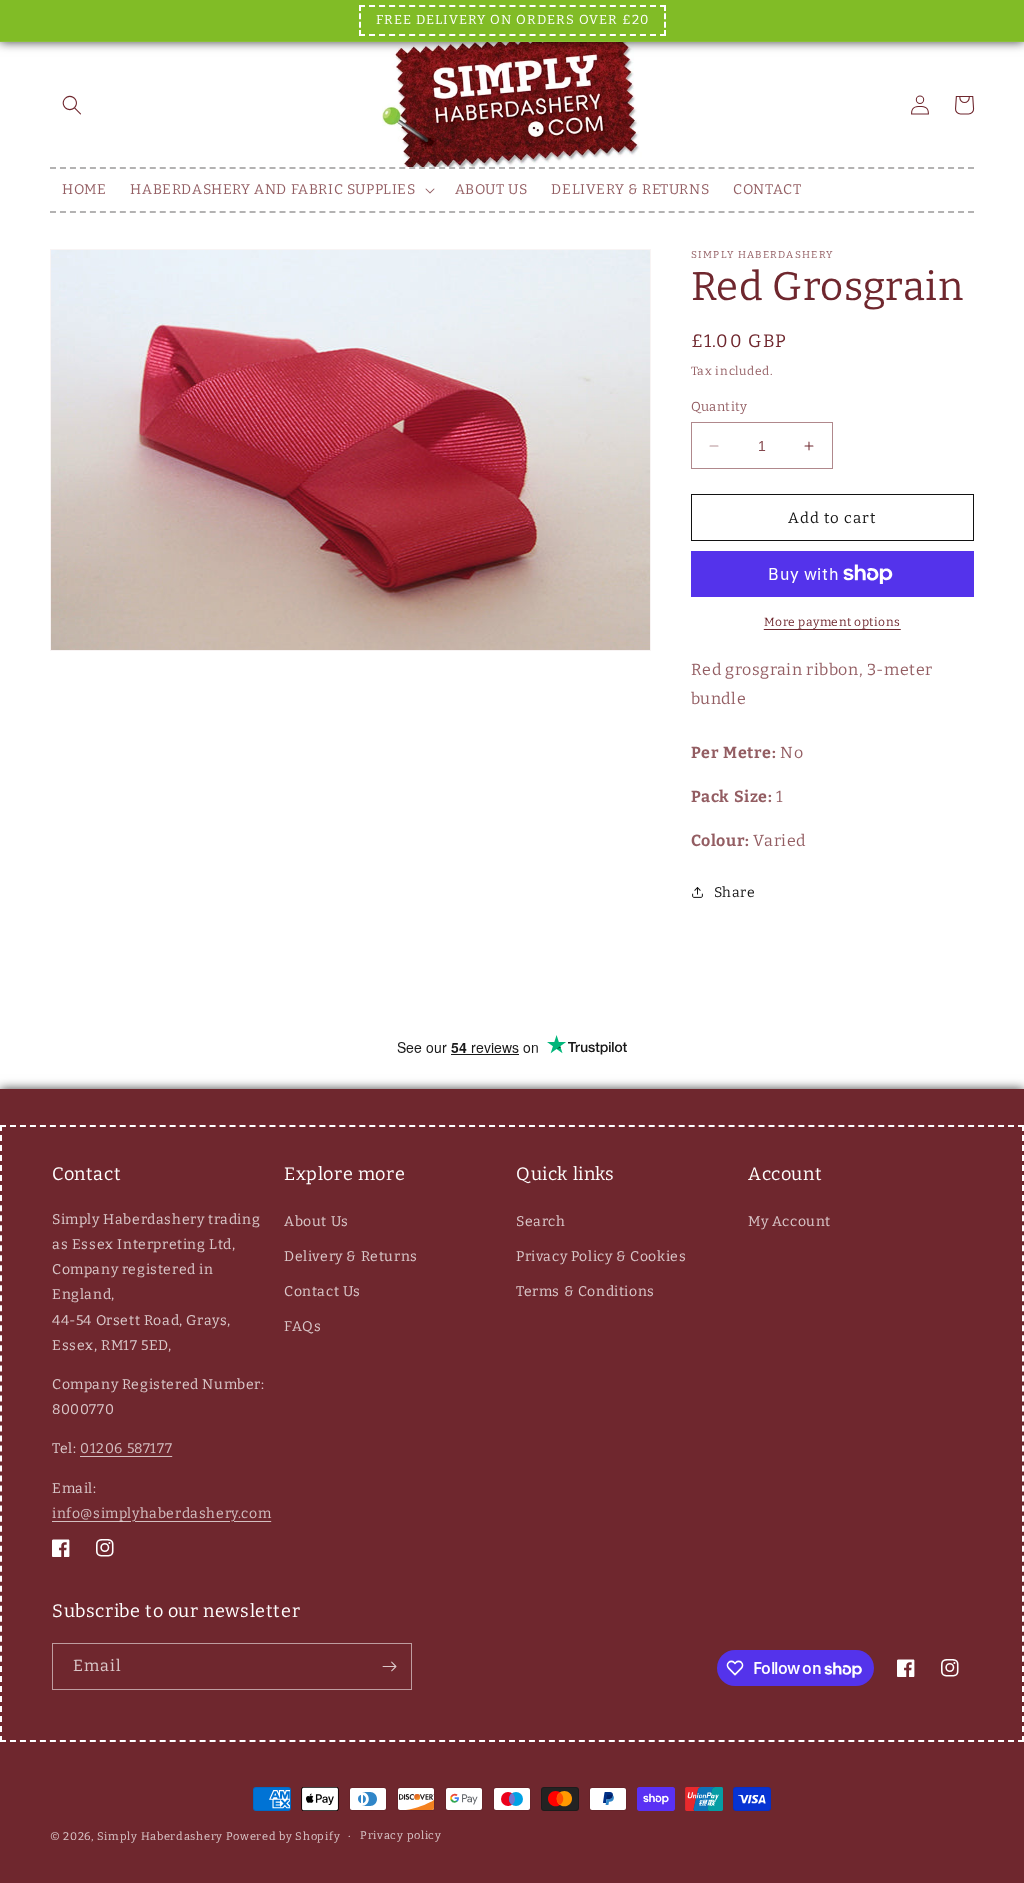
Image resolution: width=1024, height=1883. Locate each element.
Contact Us (322, 1291)
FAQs (302, 1326)
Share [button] (735, 892)
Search (541, 1221)
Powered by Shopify (283, 1836)
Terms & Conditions (585, 1291)
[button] (72, 105)
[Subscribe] (389, 1666)
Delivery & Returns (351, 1256)
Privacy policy (401, 1835)
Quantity (719, 406)
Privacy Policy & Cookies (601, 1256)
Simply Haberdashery (160, 1836)
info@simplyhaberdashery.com (161, 1513)
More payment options (832, 622)
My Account (789, 1221)
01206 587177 (126, 1448)
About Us (316, 1221)
